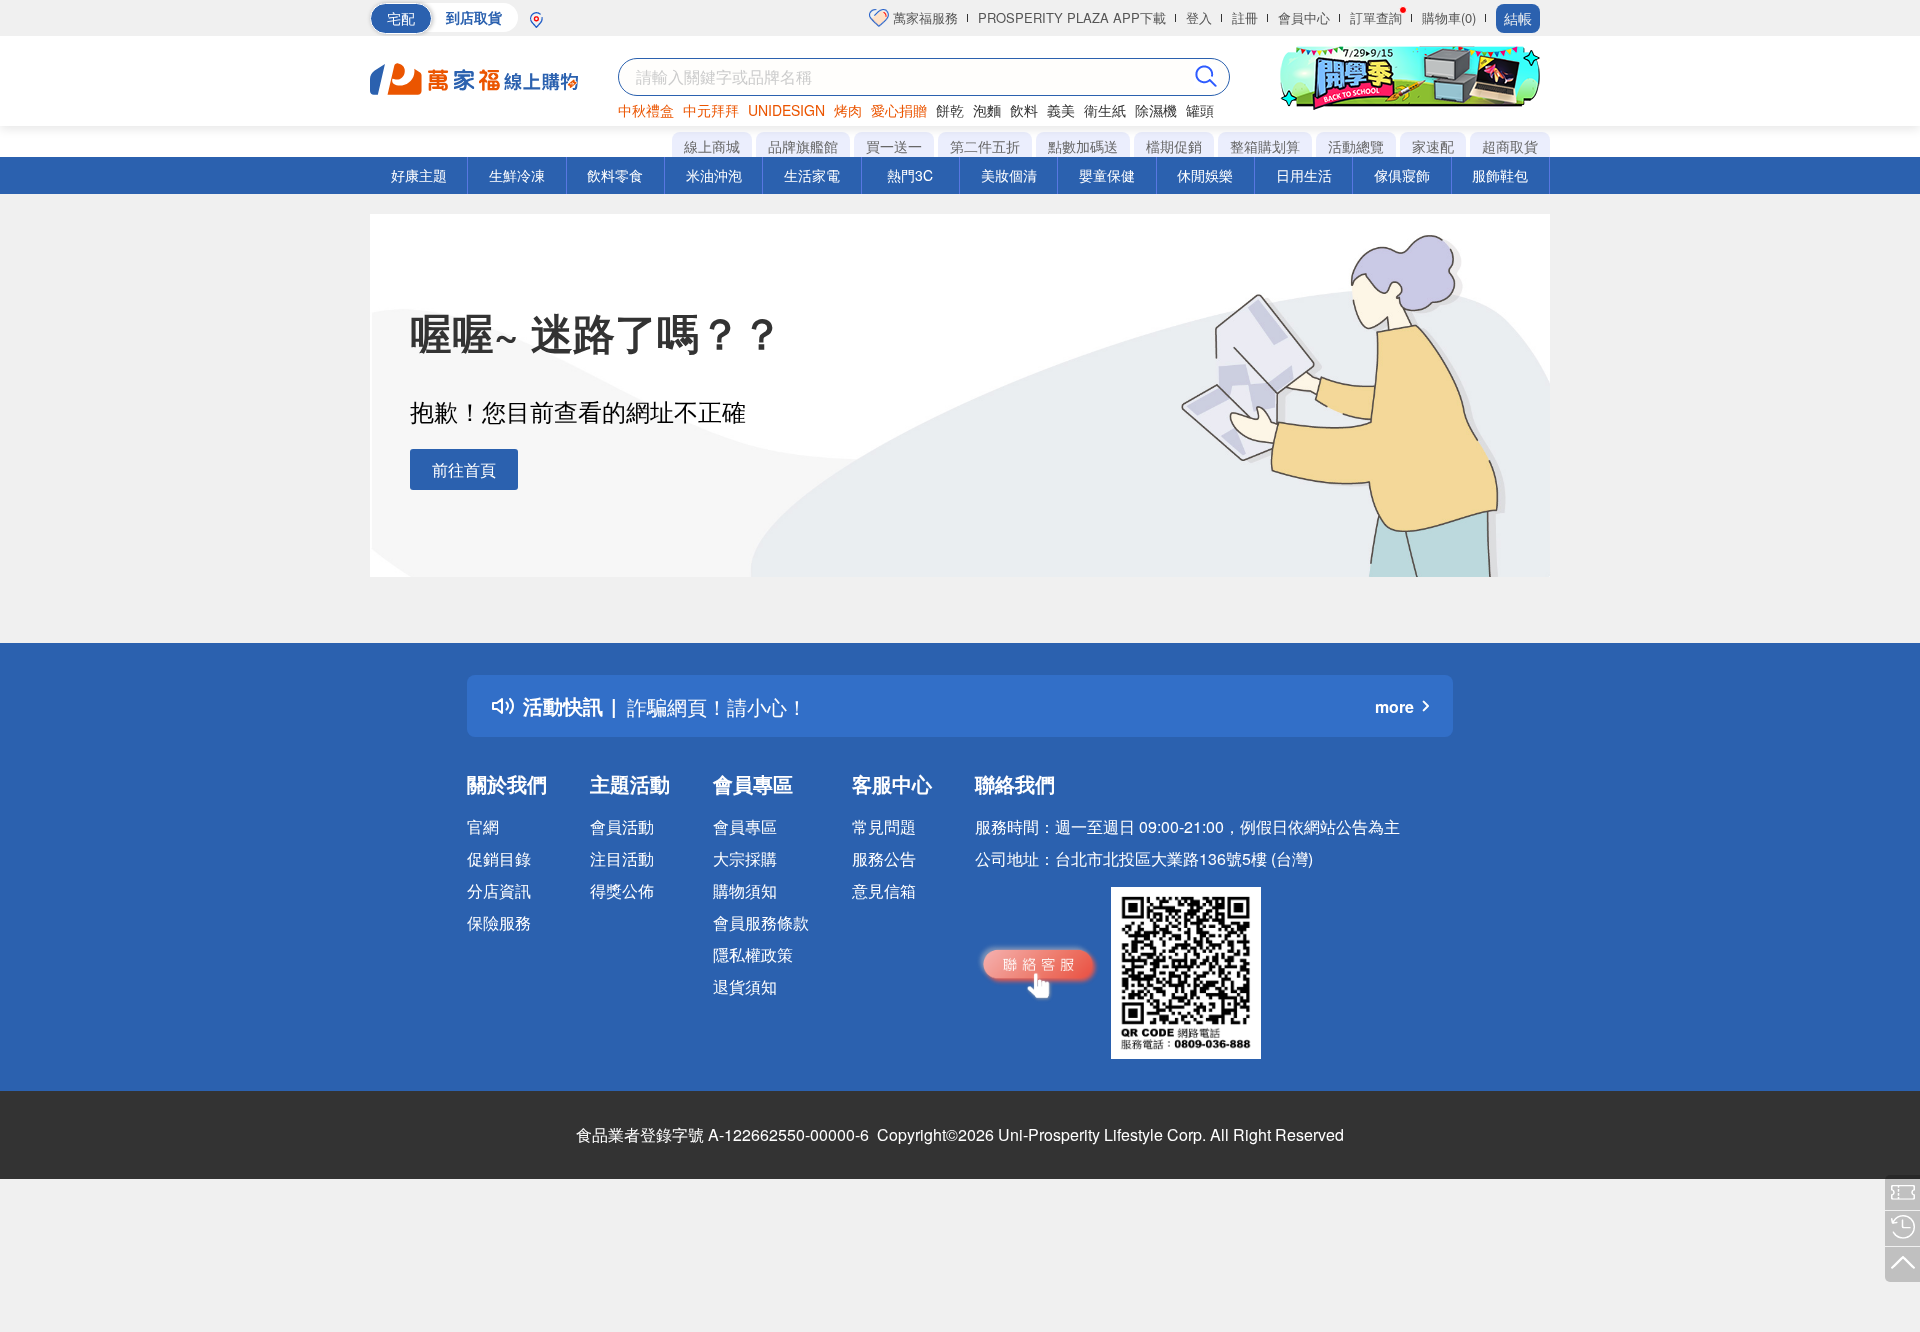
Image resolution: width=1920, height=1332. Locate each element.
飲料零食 (615, 175)
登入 (1199, 17)
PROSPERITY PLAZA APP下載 (1072, 17)
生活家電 (812, 175)
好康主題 (419, 175)
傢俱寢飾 (1402, 175)
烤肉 (848, 110)
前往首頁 (464, 469)
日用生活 (1304, 175)
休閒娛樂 (1205, 175)
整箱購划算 (1265, 146)
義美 (1061, 110)
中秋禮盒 (646, 110)
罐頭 (1200, 110)
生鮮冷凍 (517, 175)
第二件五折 (985, 146)
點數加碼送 (1083, 146)
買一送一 (894, 146)
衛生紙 (1105, 110)
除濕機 (1156, 110)
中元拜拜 (711, 110)
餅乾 (950, 110)
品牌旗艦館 (803, 146)
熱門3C (910, 175)
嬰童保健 (1107, 175)
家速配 (1433, 146)
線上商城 (712, 146)
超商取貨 (1510, 146)
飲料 (1024, 110)
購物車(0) (1449, 17)
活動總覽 (1356, 146)
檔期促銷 (1174, 146)
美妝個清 (1009, 175)
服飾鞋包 (1500, 175)
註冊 (1245, 17)
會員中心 (1304, 17)
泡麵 (987, 110)
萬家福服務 (923, 17)
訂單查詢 (1376, 17)
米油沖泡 (714, 175)
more (1394, 706)
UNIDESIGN (786, 110)
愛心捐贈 (899, 110)
